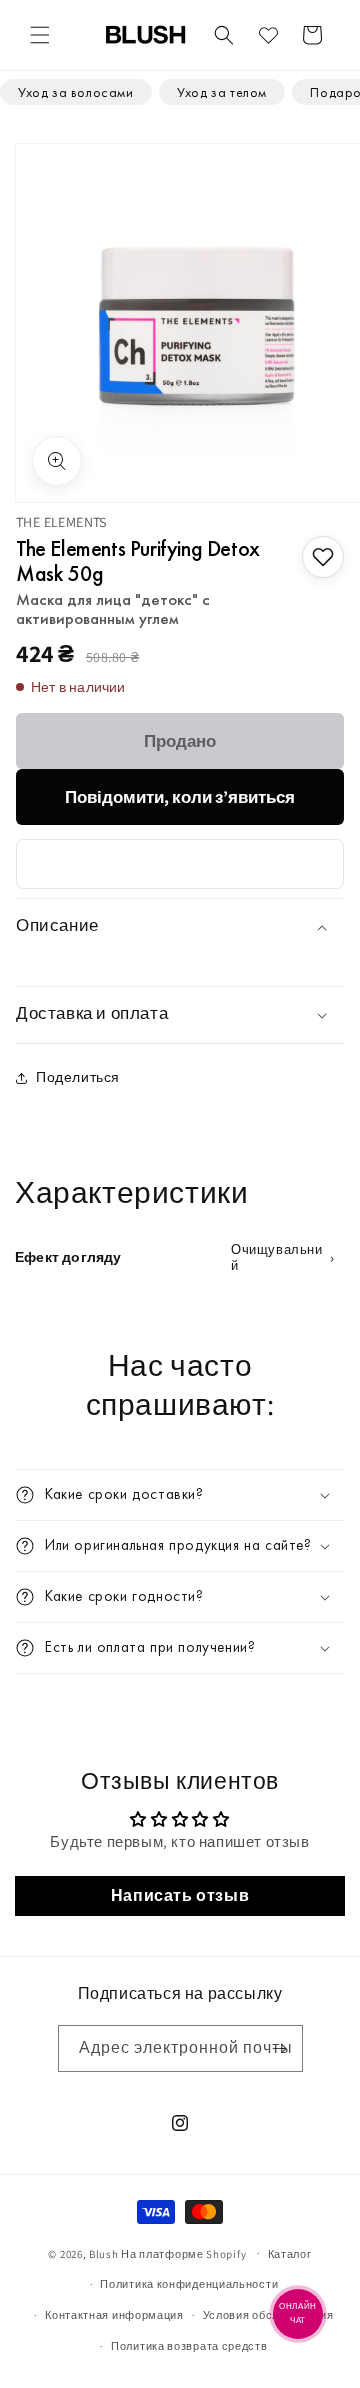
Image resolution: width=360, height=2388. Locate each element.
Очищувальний (277, 1257)
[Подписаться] (280, 2048)
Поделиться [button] (78, 1077)
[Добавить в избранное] (323, 557)
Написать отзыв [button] (180, 1895)
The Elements (61, 522)
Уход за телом (222, 92)
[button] (40, 35)
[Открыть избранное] (268, 35)
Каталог (290, 2254)
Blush (104, 2253)
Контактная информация (114, 2315)
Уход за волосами (76, 92)
